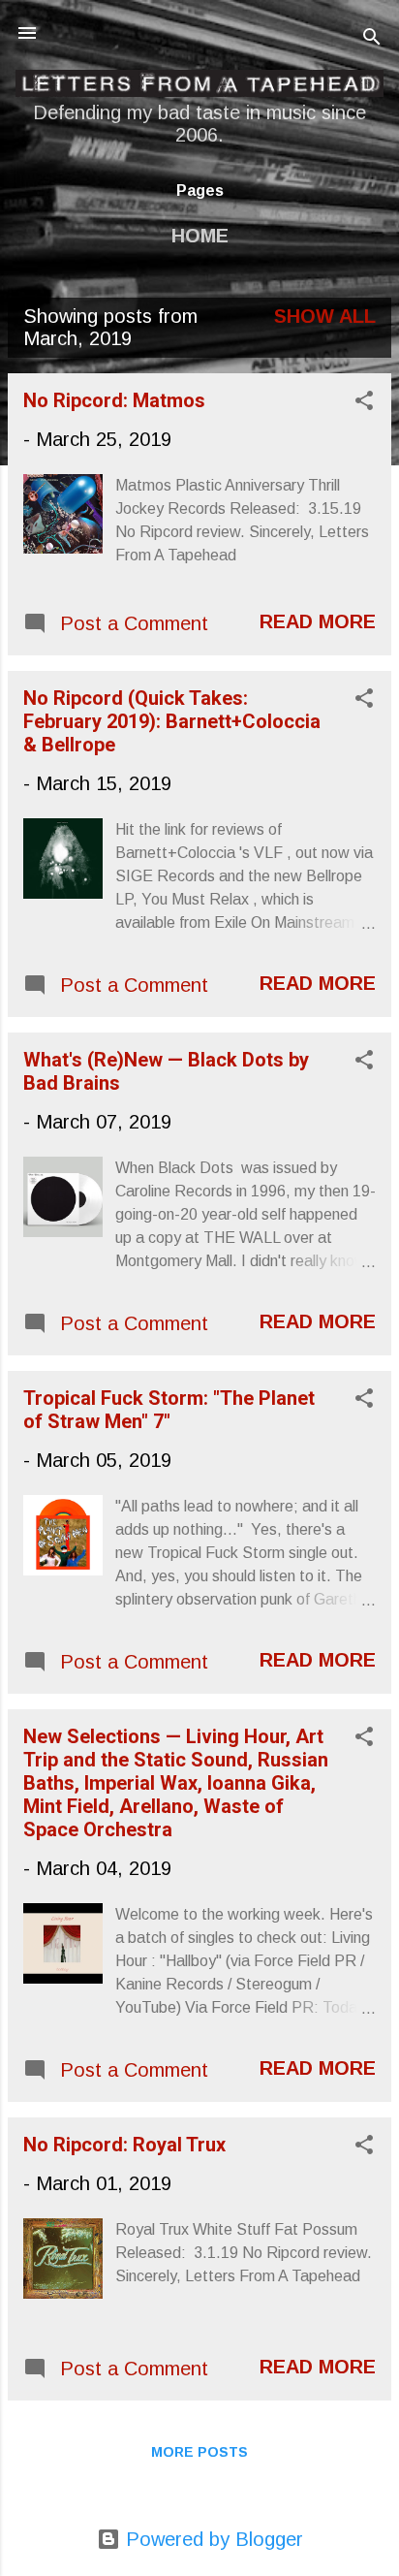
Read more (318, 621)
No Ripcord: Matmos (114, 400)
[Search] (372, 39)
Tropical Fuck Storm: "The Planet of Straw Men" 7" (169, 1410)
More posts (199, 2452)
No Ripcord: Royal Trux (124, 2145)
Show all (325, 316)
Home (200, 236)
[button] (364, 403)
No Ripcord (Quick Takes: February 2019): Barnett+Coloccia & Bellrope (172, 721)
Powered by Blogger (212, 2539)
